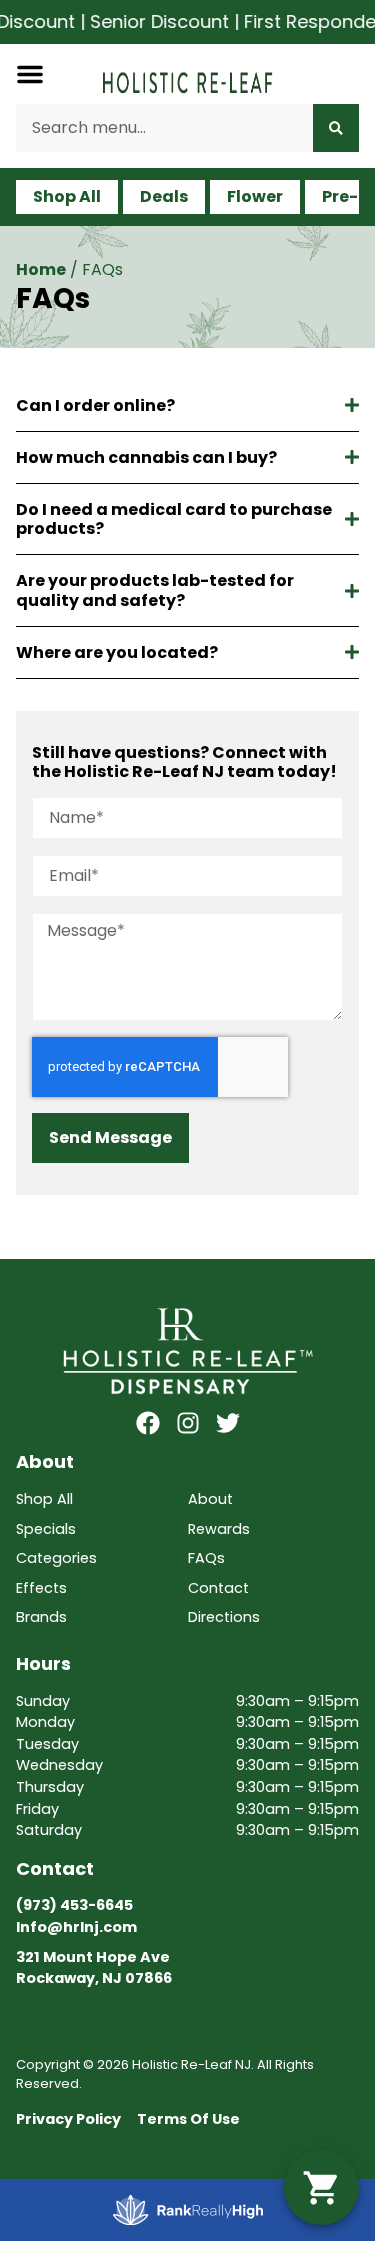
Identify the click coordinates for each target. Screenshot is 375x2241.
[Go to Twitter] (228, 1423)
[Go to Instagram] (188, 1423)
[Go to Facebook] (148, 1423)
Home (41, 269)
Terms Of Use (188, 2119)
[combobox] (164, 128)
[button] (30, 74)
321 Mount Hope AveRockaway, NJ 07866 (94, 1968)
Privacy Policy (68, 2119)
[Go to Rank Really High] (188, 2210)
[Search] (336, 128)
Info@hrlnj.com (76, 1927)
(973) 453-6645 (74, 1905)
